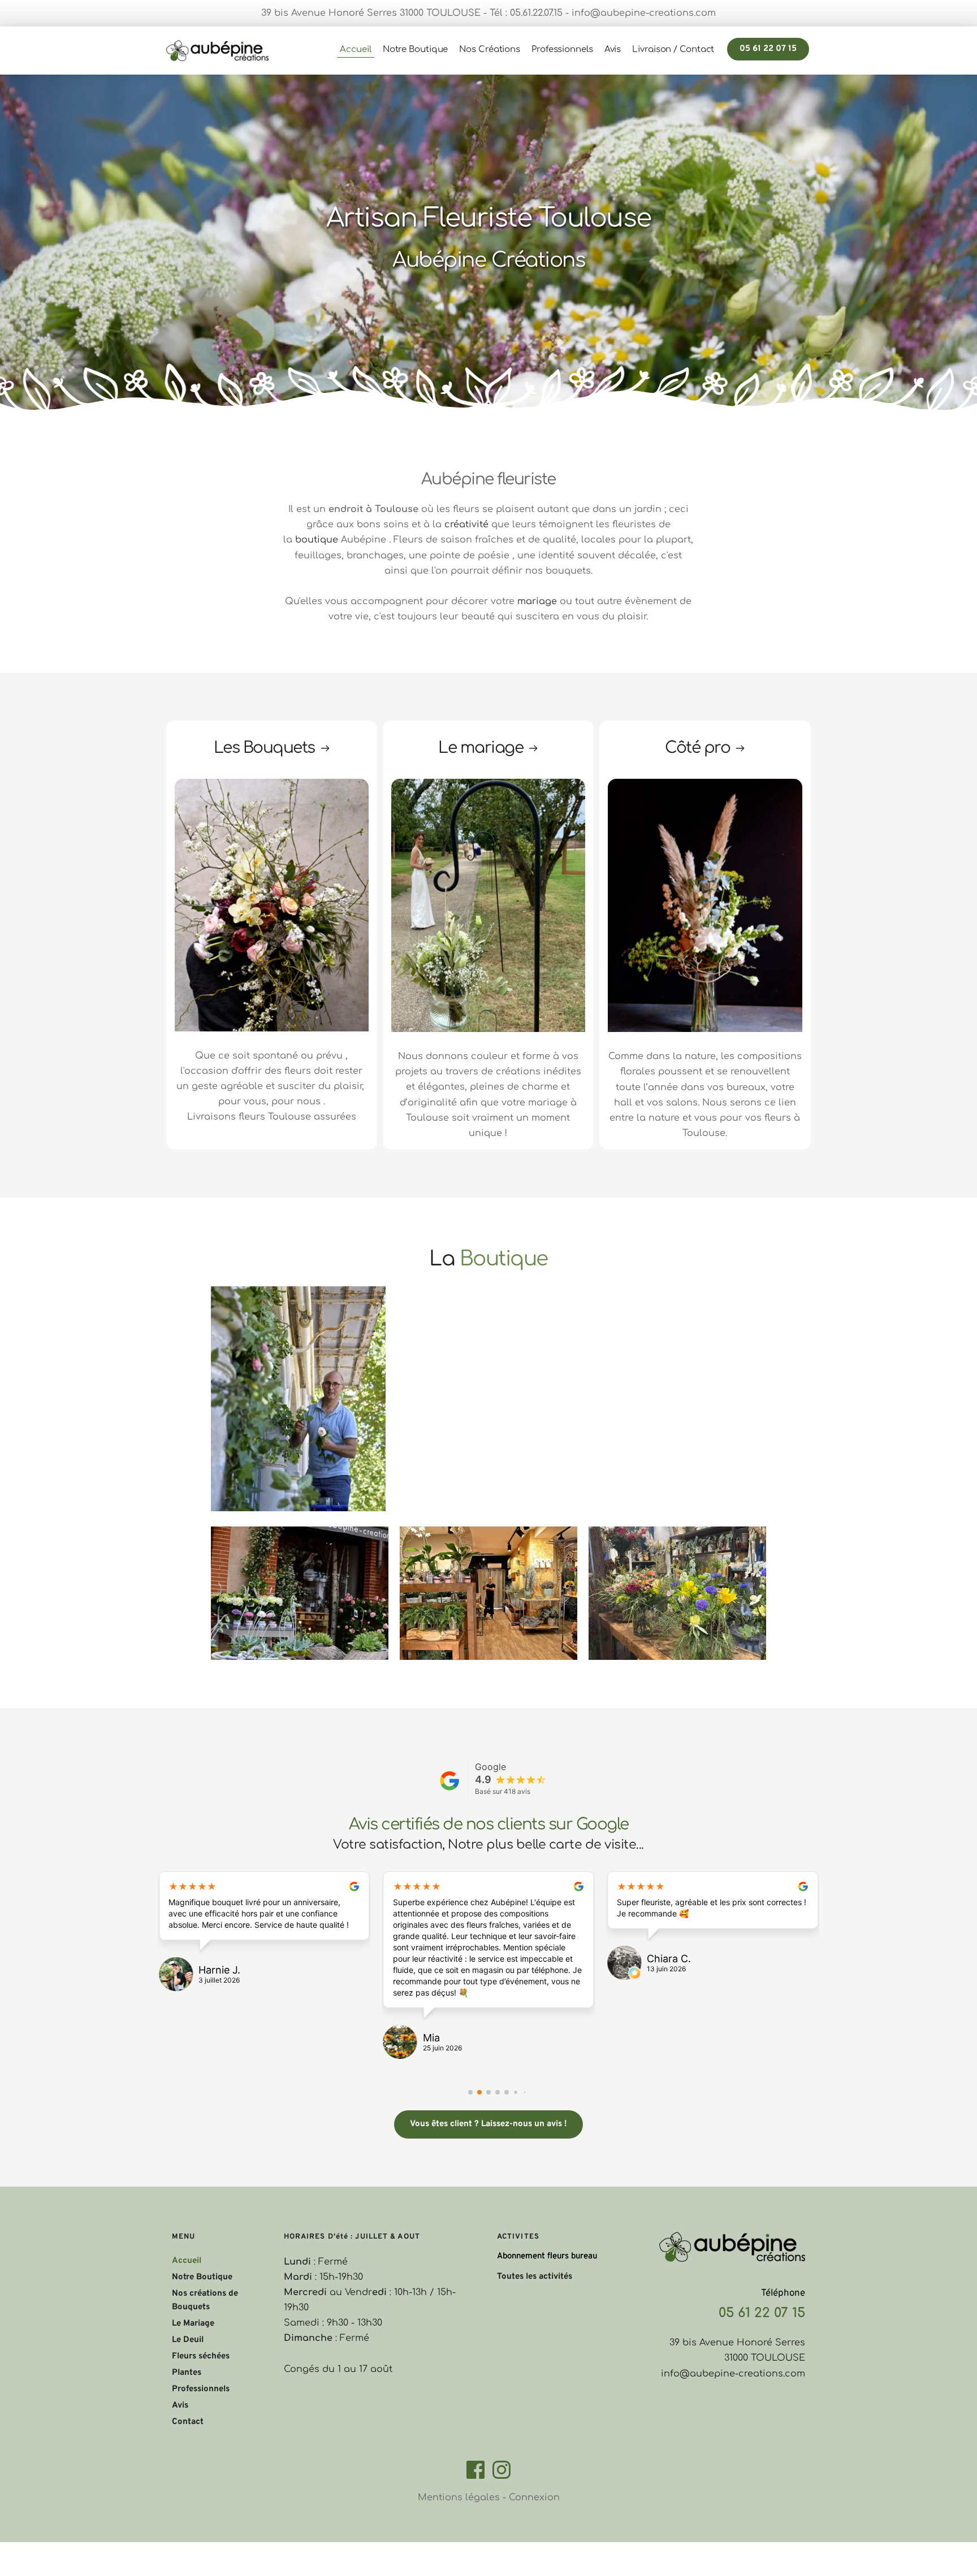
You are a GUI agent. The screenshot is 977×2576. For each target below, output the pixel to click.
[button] (470, 2092)
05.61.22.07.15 (536, 13)
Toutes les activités (535, 2277)
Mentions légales (459, 2497)
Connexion (534, 2497)
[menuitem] (355, 50)
